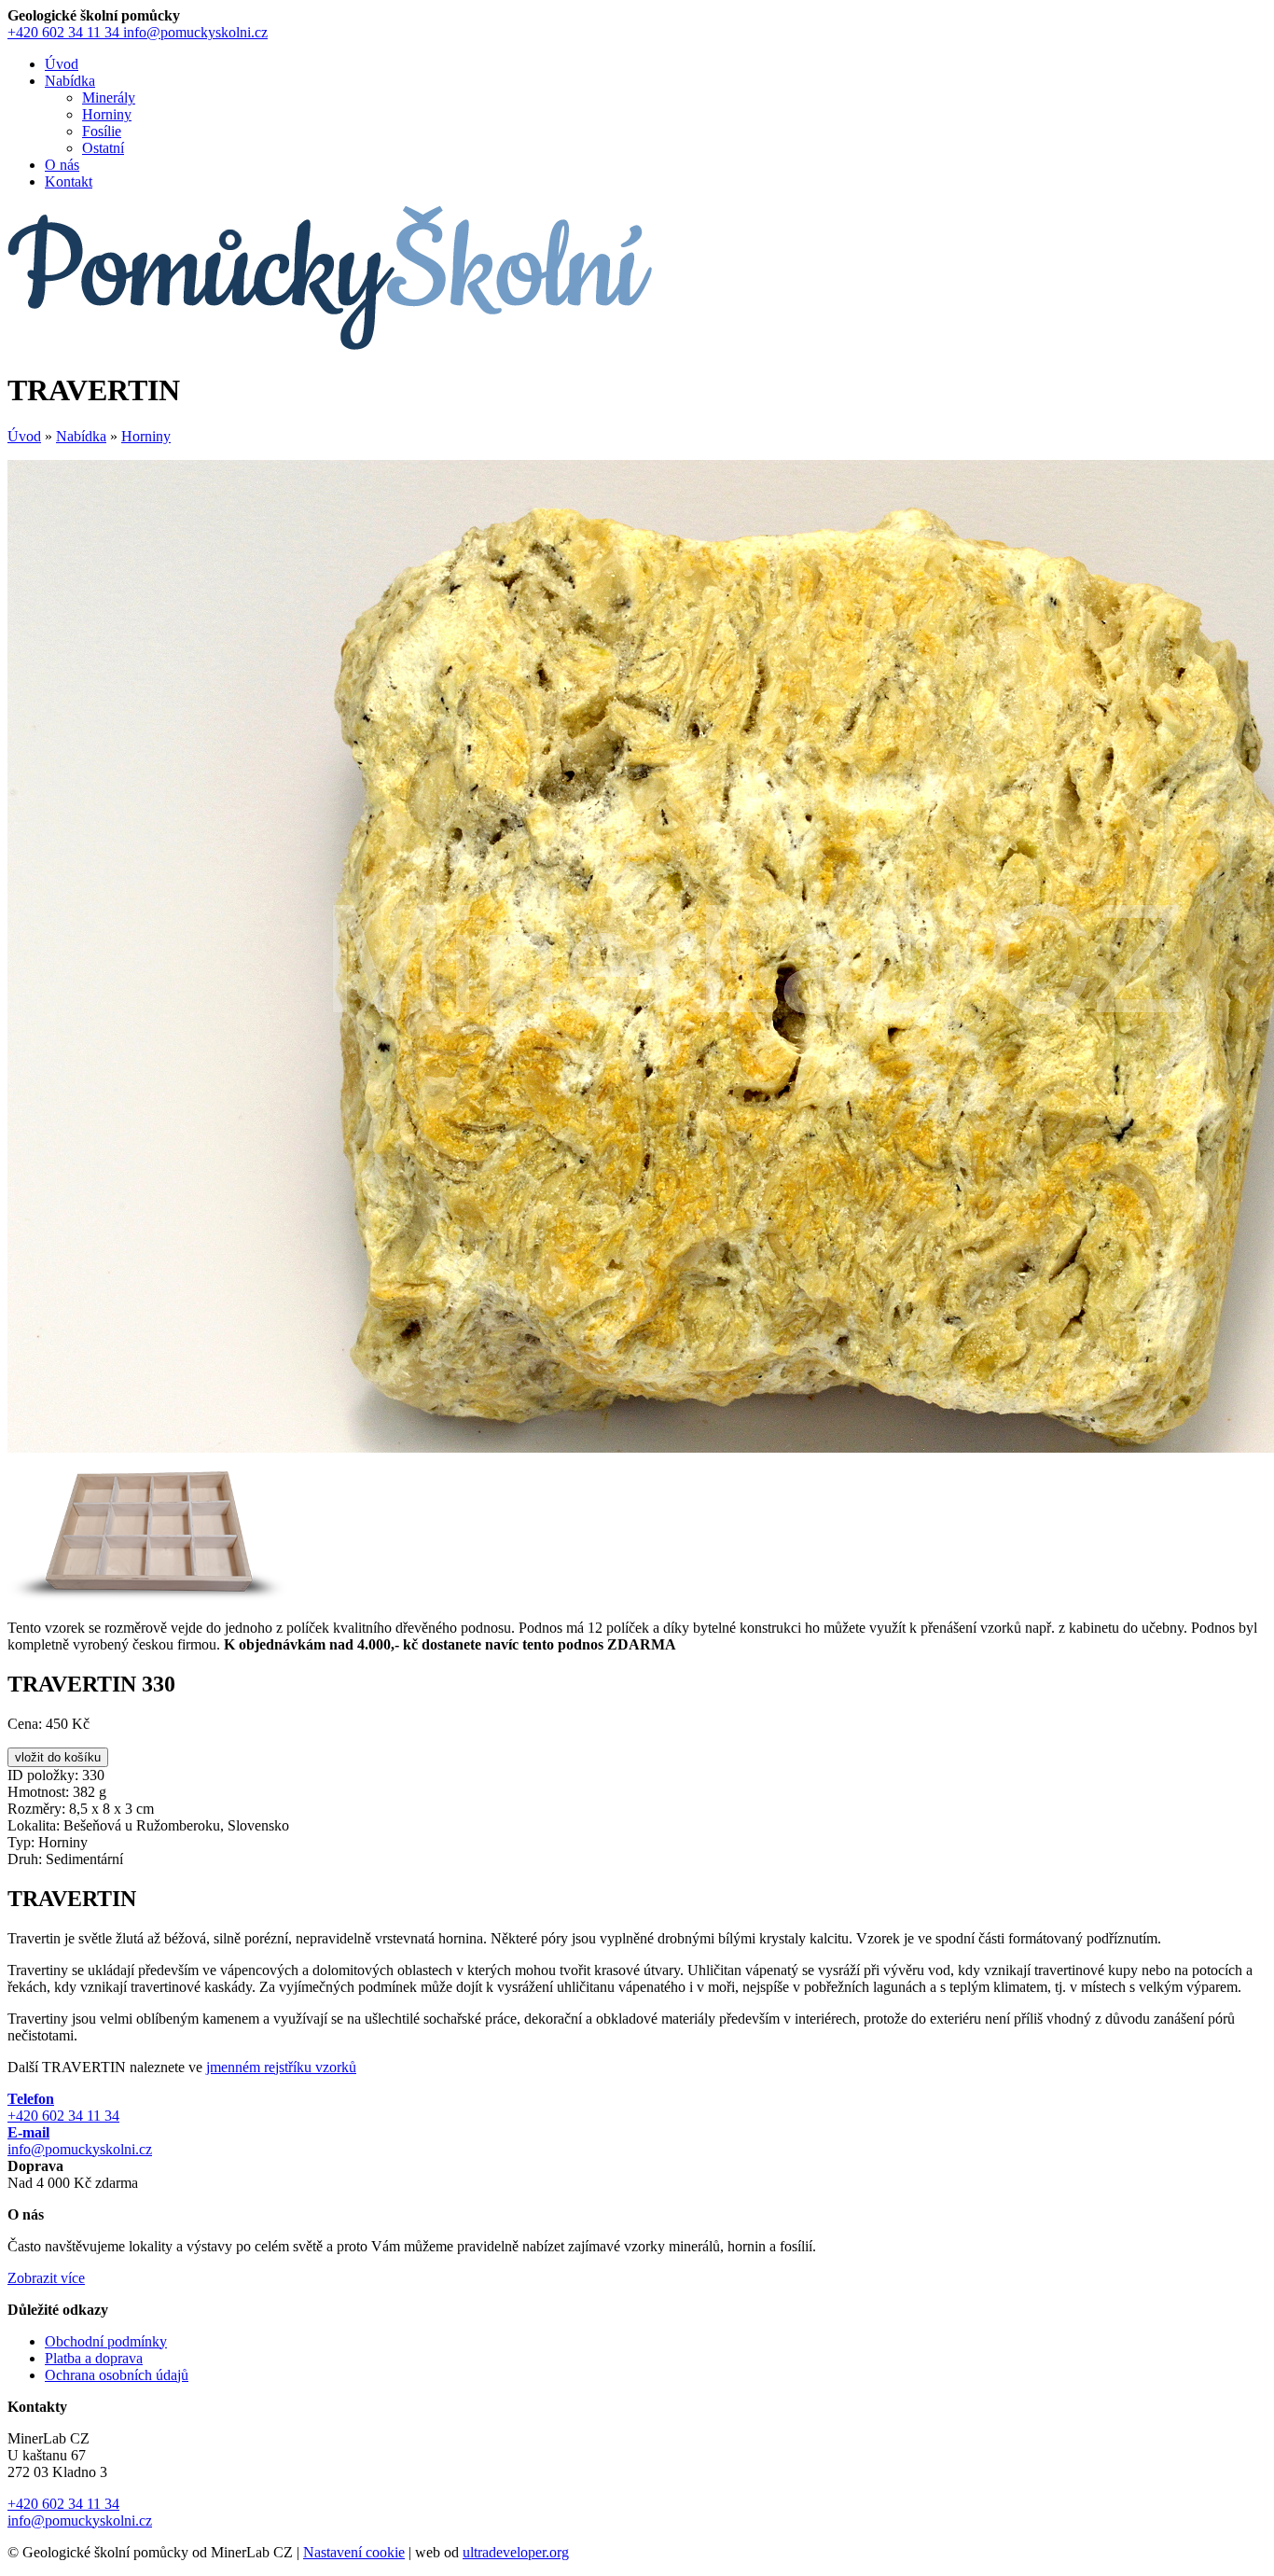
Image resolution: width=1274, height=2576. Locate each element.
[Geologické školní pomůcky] (330, 345)
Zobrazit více (46, 2278)
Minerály (109, 97)
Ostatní (103, 148)
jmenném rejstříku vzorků (281, 2067)
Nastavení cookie (354, 2552)
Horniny (107, 114)
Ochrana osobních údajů (117, 2375)
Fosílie (102, 131)
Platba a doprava (94, 2358)
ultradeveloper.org (516, 2552)
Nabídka (81, 436)
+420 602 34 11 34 (63, 32)
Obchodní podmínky (106, 2341)
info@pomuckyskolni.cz (195, 32)
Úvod (24, 436)
